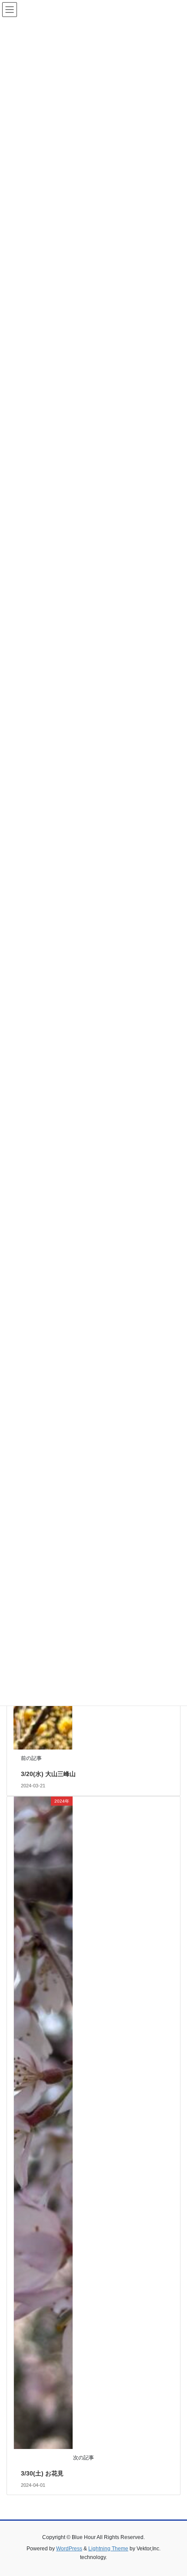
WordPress (69, 2549)
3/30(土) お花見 (42, 2473)
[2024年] (43, 2122)
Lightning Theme (108, 2549)
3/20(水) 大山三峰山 (48, 1774)
